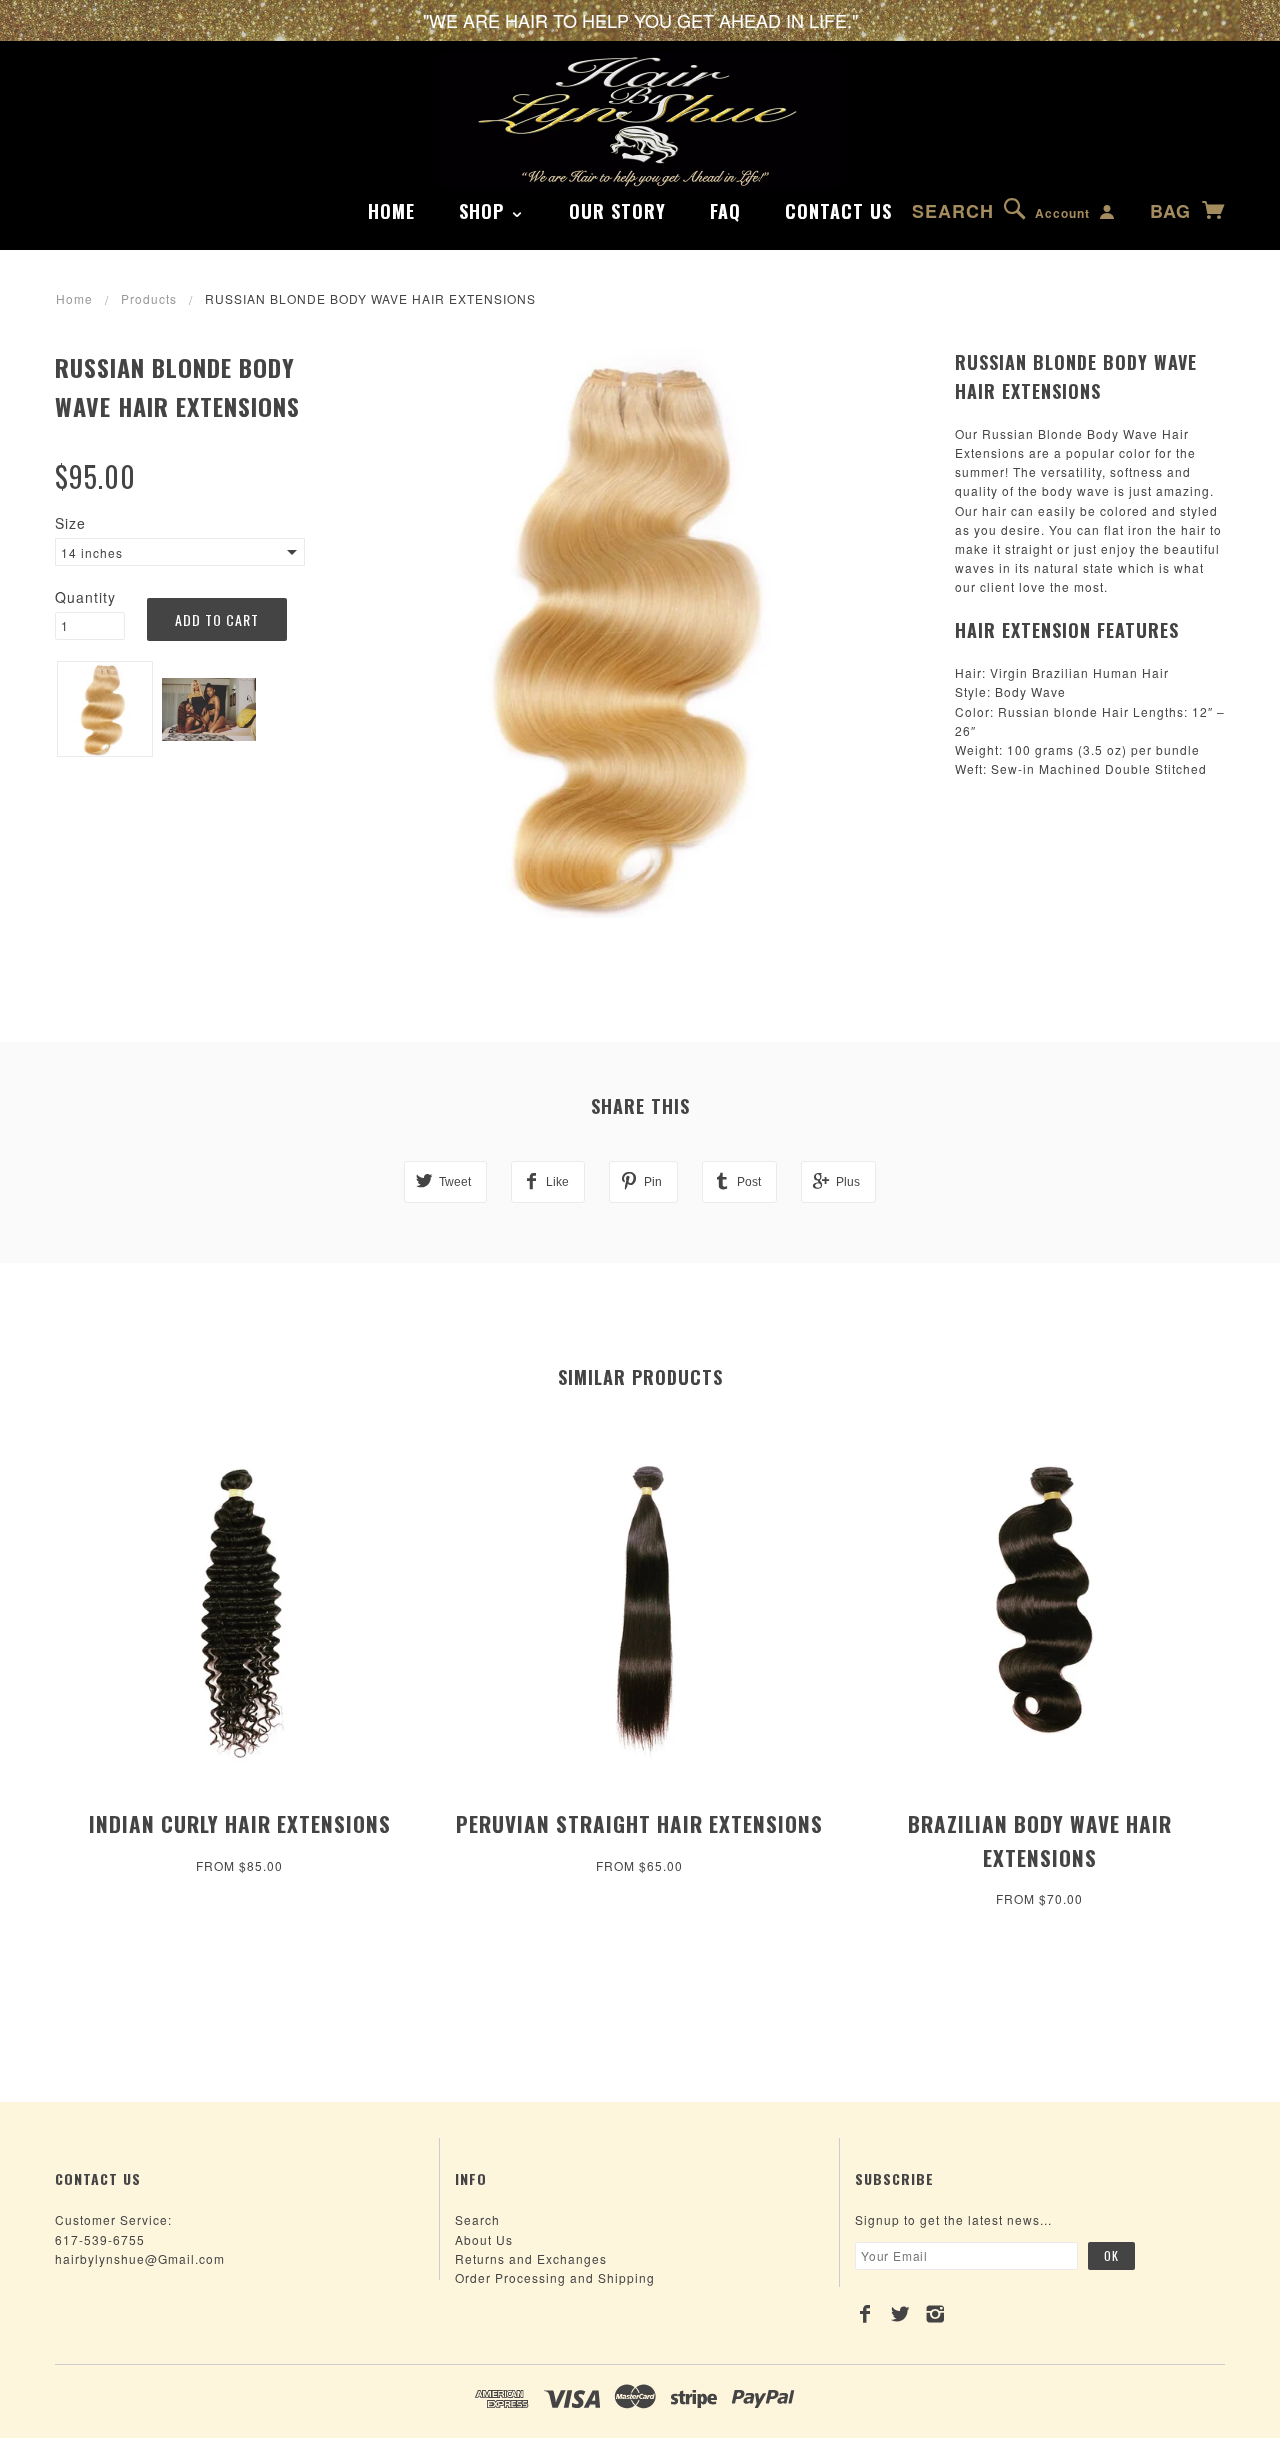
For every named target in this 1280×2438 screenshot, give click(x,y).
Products (149, 298)
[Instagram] (935, 2314)
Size (70, 523)
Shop (484, 211)
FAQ (725, 211)
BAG (1173, 211)
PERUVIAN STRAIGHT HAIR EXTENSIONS (639, 1823)
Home (391, 211)
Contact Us (838, 211)
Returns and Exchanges (531, 2258)
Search (477, 2219)
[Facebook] (865, 2314)
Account (1062, 213)
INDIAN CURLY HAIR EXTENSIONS (240, 1823)
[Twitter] (900, 2314)
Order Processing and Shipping (555, 2277)
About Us (484, 2239)
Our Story (617, 211)
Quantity (85, 597)
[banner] (640, 120)
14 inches (92, 552)
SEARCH (953, 211)
